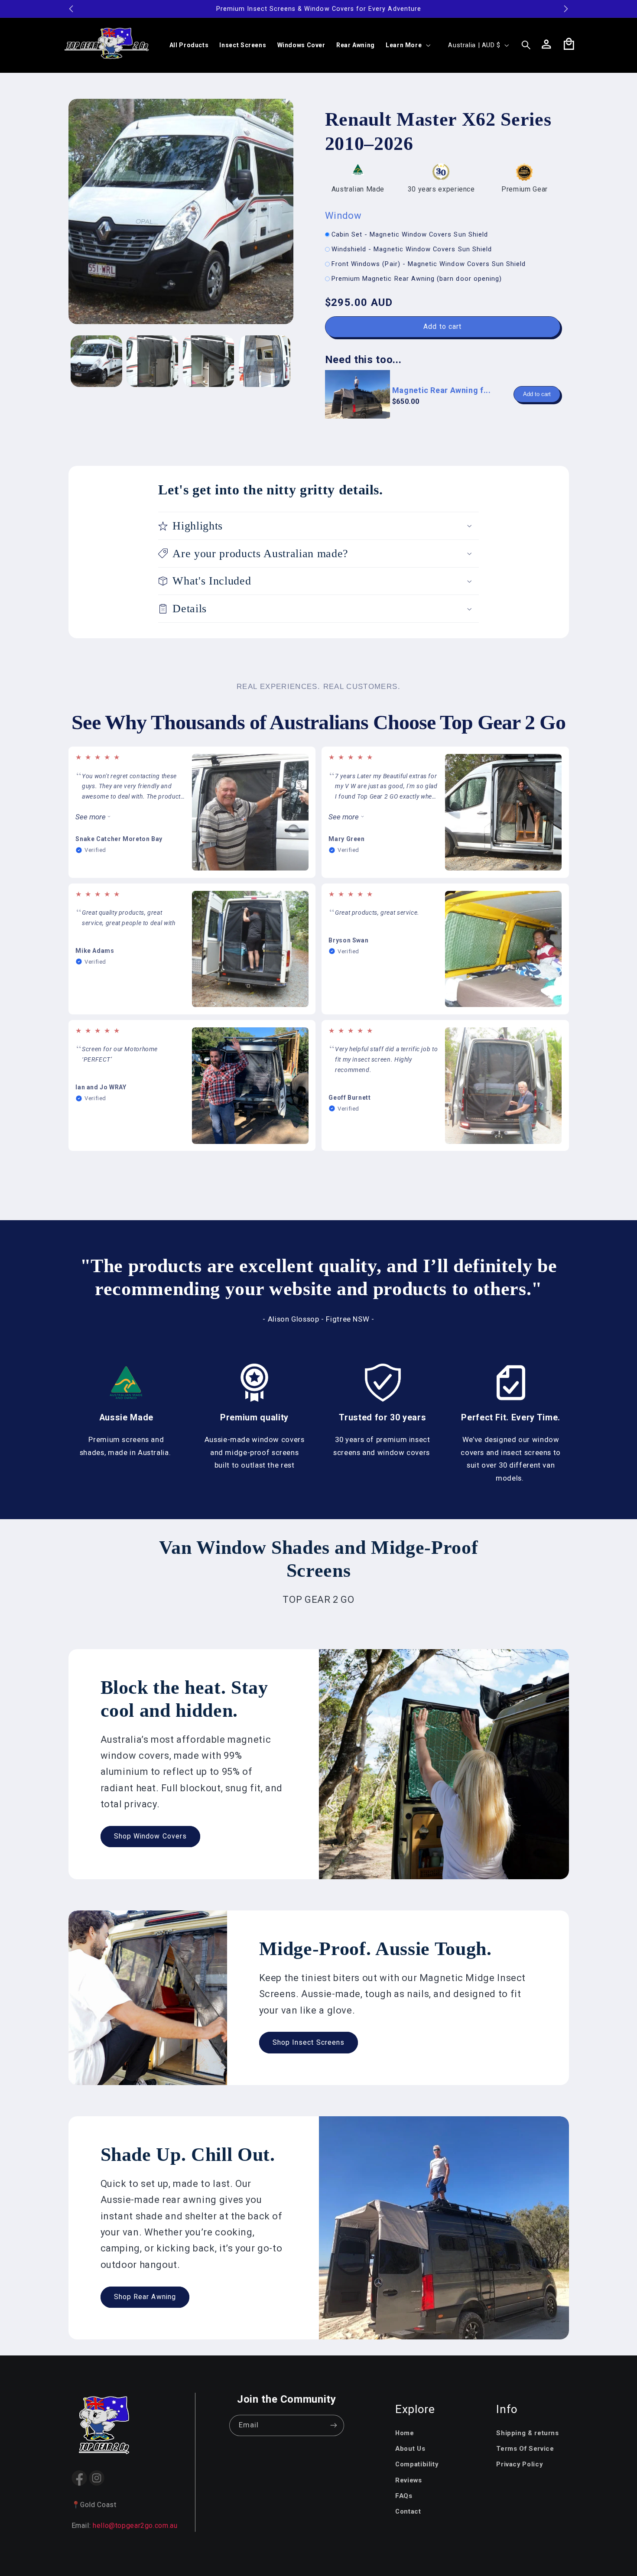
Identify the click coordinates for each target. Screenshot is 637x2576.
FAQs (404, 2496)
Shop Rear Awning (145, 2297)
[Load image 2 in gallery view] (152, 361)
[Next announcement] (566, 9)
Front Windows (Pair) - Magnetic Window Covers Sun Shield (429, 264)
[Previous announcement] (71, 9)
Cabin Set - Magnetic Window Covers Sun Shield (410, 234)
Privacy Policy (519, 2464)
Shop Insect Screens (309, 2042)
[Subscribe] (334, 2425)
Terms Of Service (525, 2449)
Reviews (408, 2480)
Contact (408, 2511)
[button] (407, 45)
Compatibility (417, 2464)
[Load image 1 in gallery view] (96, 361)
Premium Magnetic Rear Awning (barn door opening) (417, 279)
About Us (410, 2449)
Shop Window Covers (150, 1837)
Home (405, 2433)
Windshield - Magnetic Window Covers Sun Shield (412, 249)
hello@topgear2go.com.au (135, 2526)
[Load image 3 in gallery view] (209, 361)
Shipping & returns (527, 2433)
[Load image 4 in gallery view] (265, 361)
